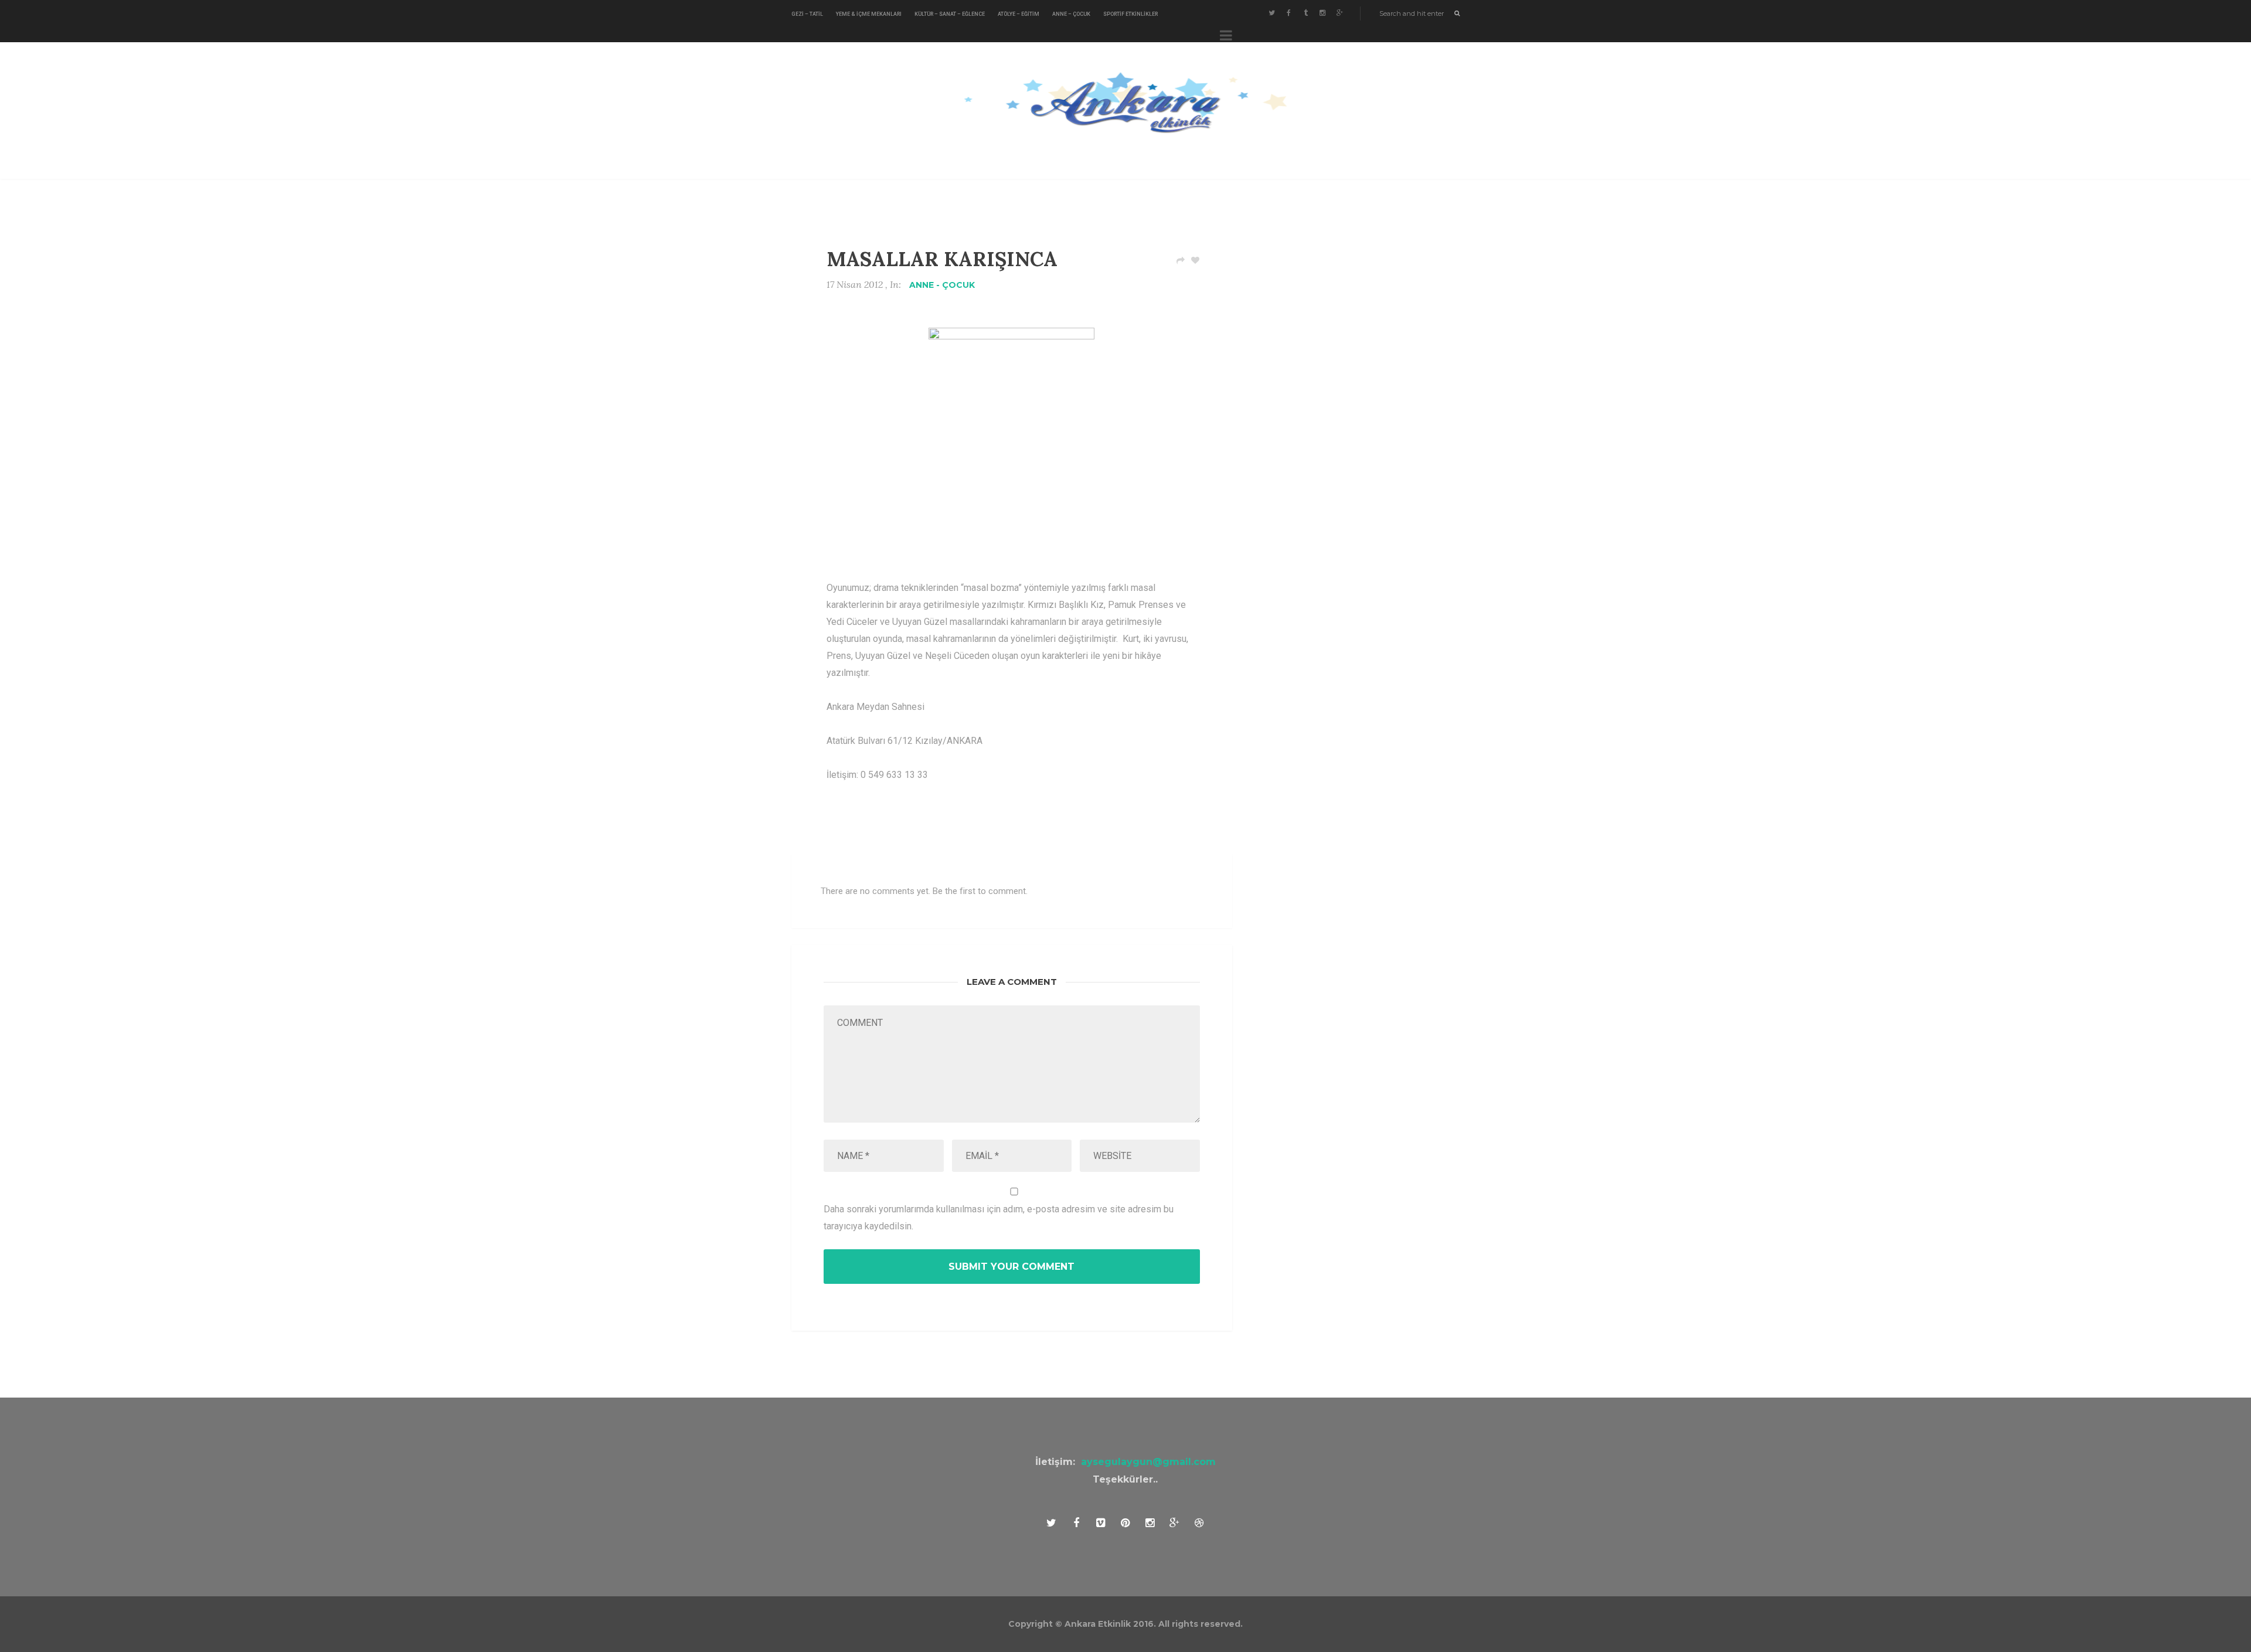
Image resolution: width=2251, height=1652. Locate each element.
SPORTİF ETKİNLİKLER (1130, 14)
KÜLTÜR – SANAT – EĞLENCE (950, 14)
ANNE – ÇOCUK (1071, 14)
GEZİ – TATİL (807, 14)
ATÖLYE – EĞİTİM (1019, 14)
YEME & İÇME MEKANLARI (869, 14)
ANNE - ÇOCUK (942, 285)
